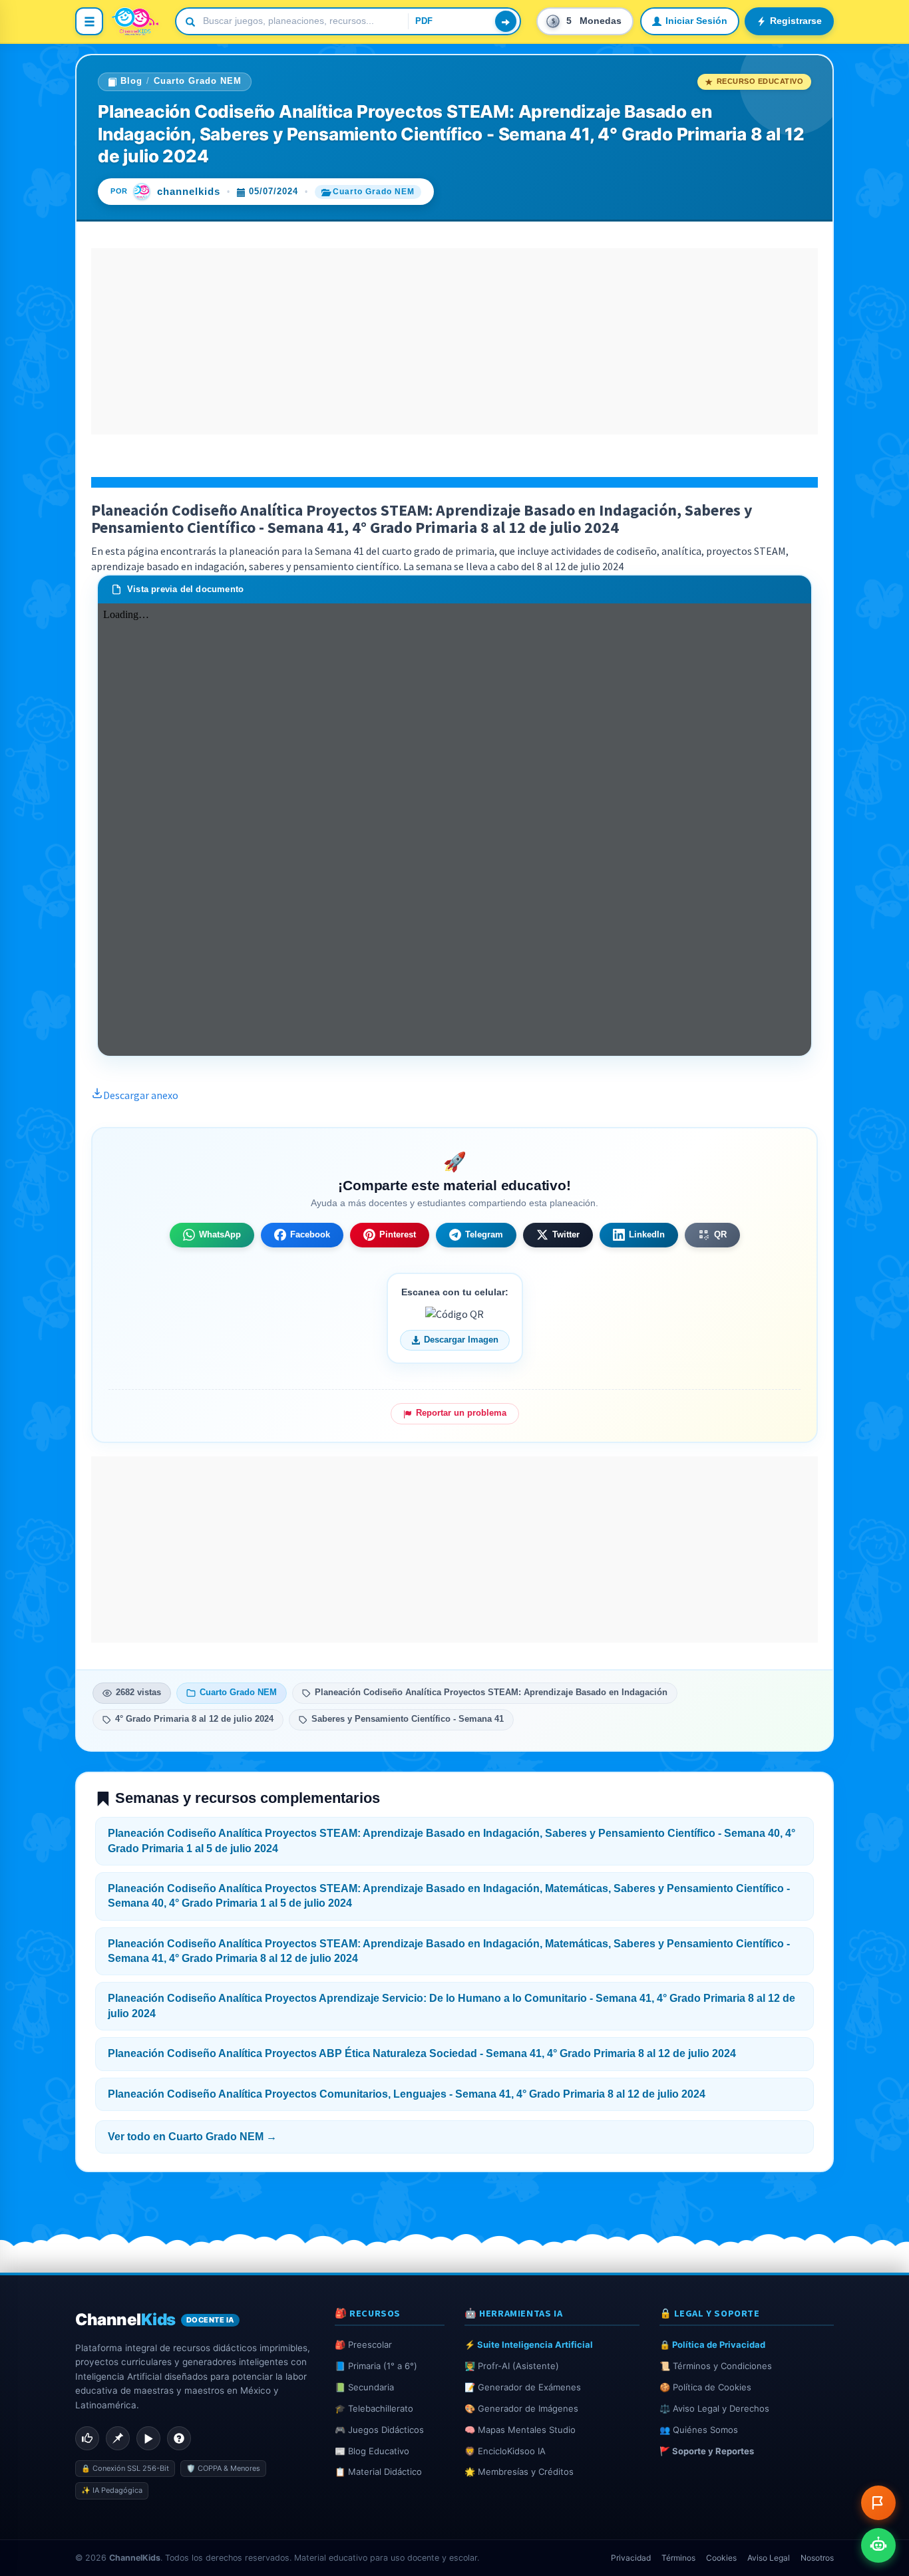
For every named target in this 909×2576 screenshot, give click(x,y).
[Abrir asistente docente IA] (878, 2545)
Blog (131, 81)
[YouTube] (148, 2438)
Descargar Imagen (461, 1340)
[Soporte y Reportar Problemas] (878, 2503)
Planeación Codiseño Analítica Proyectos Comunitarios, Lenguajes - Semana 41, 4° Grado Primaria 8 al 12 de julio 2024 (407, 2094)
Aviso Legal (769, 2558)
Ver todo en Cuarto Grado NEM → (192, 2137)
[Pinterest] (118, 2438)
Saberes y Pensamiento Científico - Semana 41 (408, 1719)
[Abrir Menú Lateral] (89, 21)
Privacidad (631, 2558)
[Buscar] (506, 21)
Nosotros (817, 2558)
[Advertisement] (454, 341)
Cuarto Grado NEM (198, 81)
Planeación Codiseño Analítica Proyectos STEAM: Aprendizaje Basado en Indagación (491, 1692)
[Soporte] (179, 2438)
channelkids (189, 192)
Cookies (721, 2558)
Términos (678, 2558)
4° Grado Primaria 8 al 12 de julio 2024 (194, 1719)
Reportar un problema (461, 1413)
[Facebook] (87, 2438)
